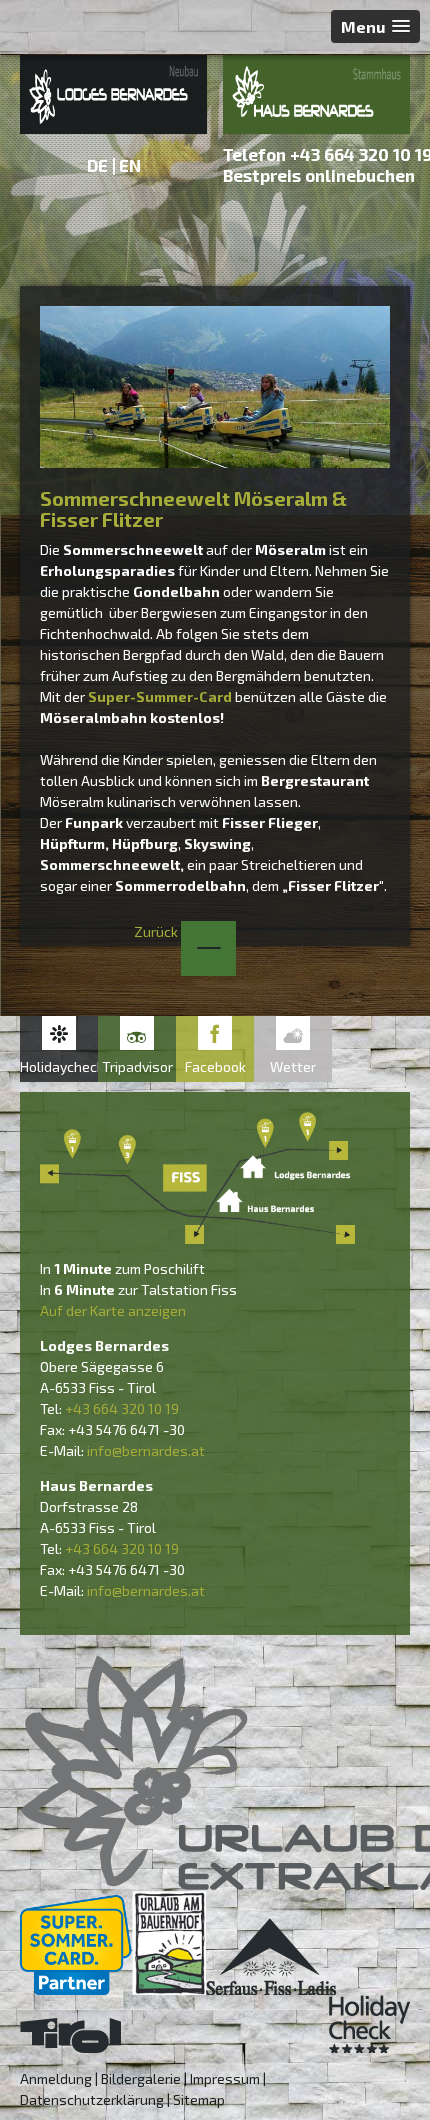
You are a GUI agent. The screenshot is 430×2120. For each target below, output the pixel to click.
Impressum (225, 2078)
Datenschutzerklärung (92, 2099)
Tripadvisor (137, 1066)
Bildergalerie (141, 2078)
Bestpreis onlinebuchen (319, 175)
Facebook (215, 1066)
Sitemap (199, 2099)
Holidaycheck (59, 1066)
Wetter (293, 1066)
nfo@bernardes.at (147, 1450)
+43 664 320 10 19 (122, 1408)
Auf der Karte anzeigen (113, 1310)
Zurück (157, 931)
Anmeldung (56, 2078)
